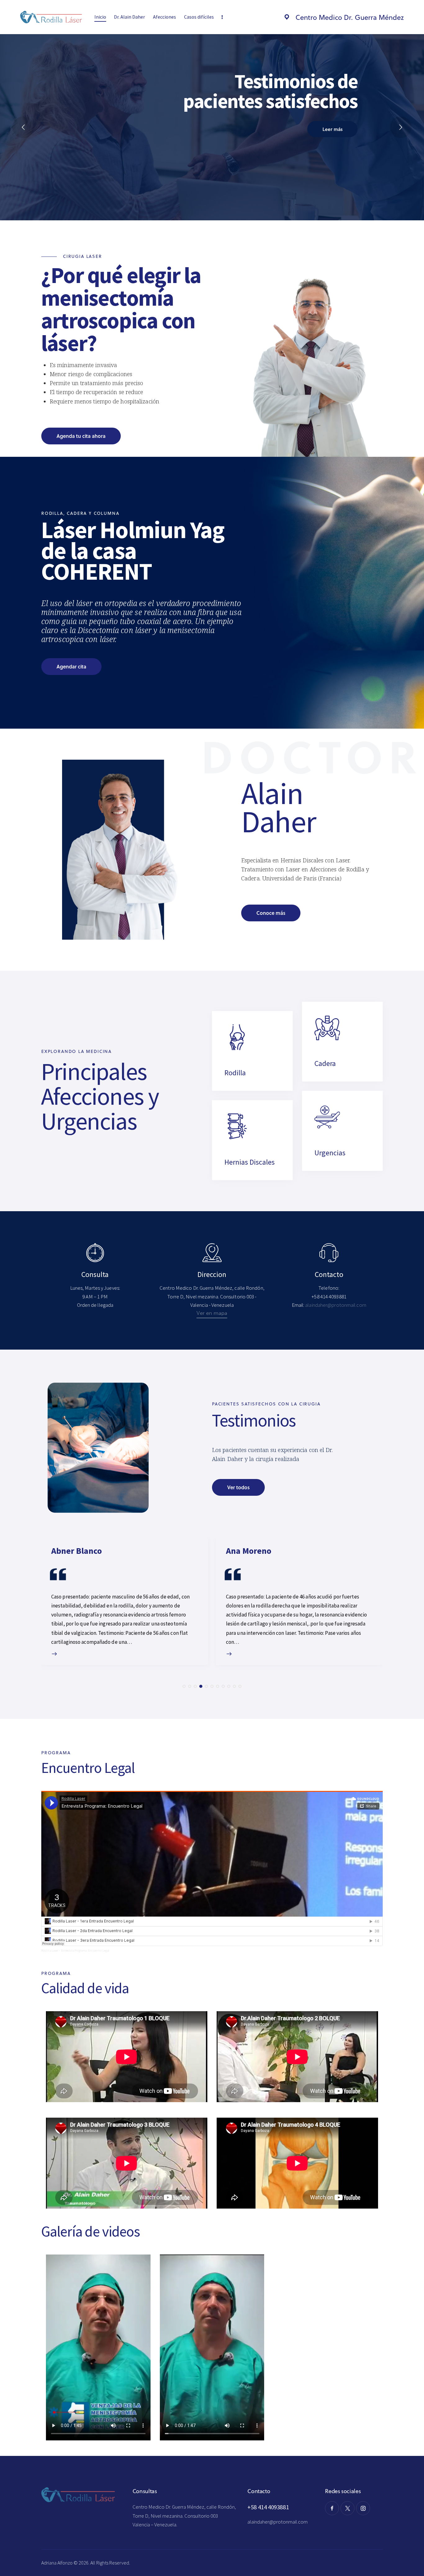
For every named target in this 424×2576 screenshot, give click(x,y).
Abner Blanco (77, 1551)
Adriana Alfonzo (57, 2563)
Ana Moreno (249, 1551)
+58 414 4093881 (268, 2507)
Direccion (212, 1275)
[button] (184, 1686)
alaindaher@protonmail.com (277, 2522)
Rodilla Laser (50, 1951)
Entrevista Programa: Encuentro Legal (85, 1951)
